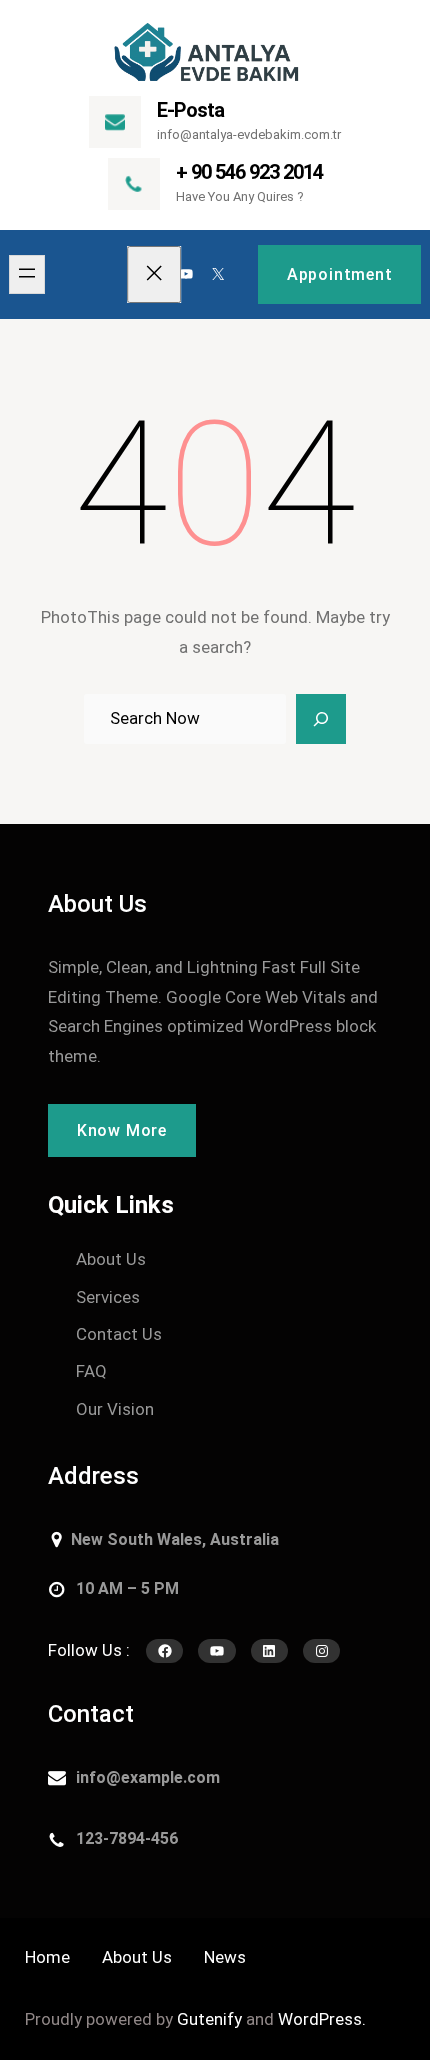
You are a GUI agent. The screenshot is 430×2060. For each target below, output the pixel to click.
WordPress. (322, 2019)
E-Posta (190, 110)
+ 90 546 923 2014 (249, 172)
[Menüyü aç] (27, 274)
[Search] (321, 719)
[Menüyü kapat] (155, 274)
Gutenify (209, 2019)
